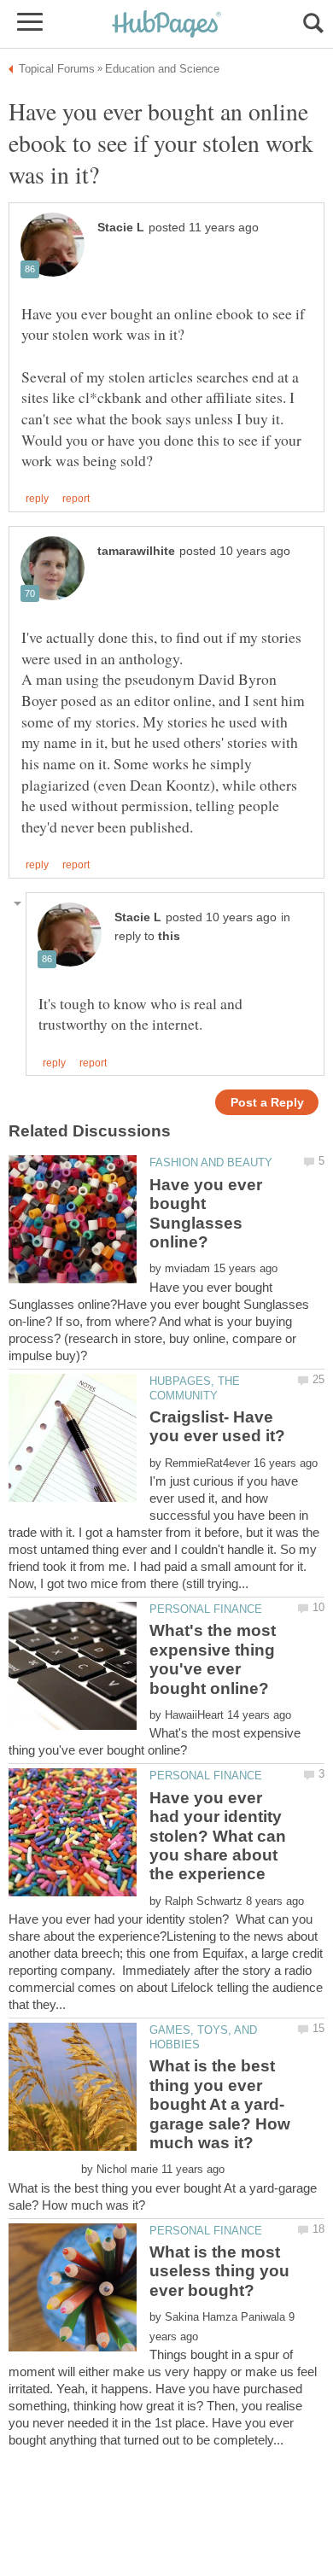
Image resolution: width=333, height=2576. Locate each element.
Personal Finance (206, 1609)
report (76, 499)
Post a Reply (267, 1103)
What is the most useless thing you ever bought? (219, 2271)
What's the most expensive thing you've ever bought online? (213, 1659)
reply (37, 499)
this (169, 936)
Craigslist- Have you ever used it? (217, 1426)
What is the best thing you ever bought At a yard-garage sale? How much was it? (220, 2104)
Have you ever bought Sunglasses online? (206, 1213)
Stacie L (121, 228)
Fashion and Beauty (211, 1162)
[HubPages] (166, 25)
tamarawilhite (136, 551)
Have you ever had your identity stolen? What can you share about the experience (218, 1836)
